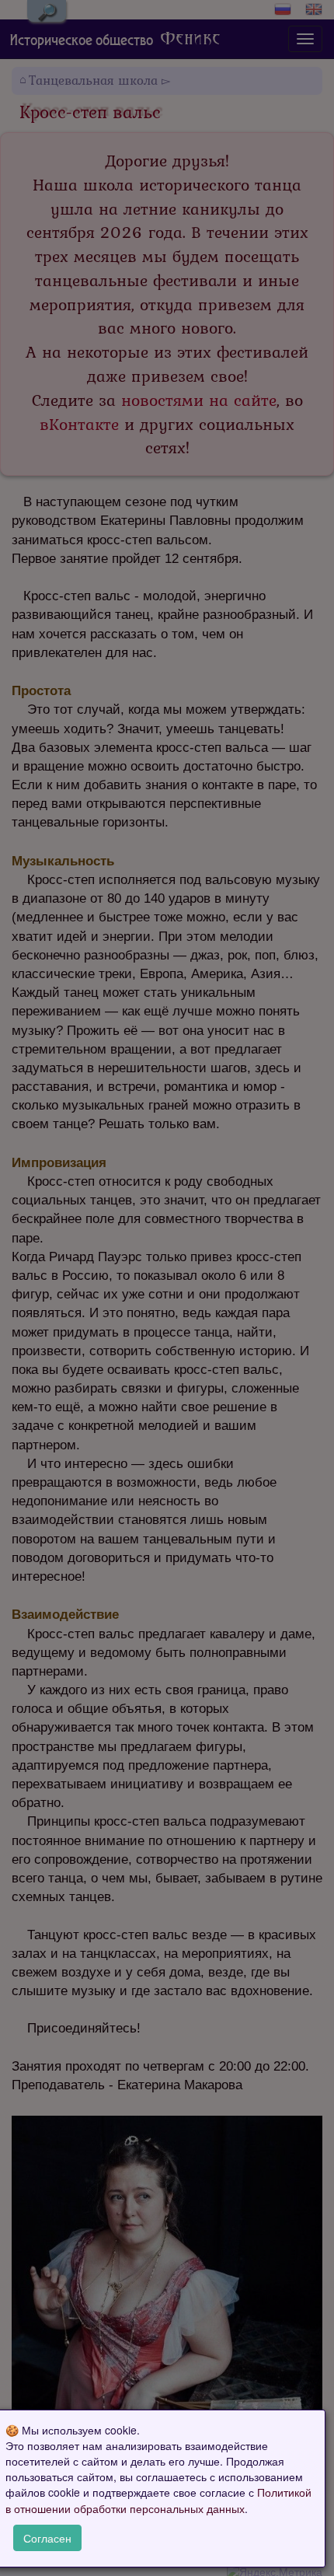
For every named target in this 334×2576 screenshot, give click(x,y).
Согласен (47, 2538)
